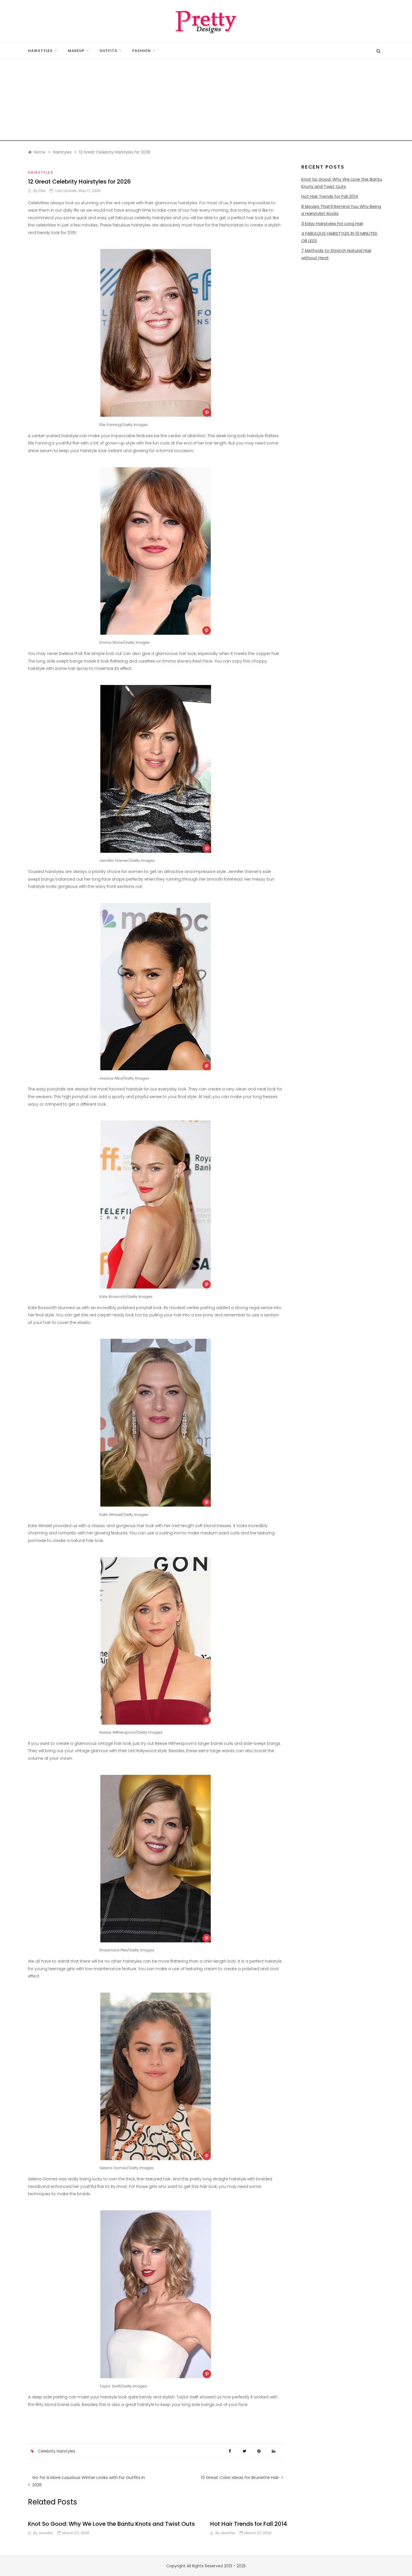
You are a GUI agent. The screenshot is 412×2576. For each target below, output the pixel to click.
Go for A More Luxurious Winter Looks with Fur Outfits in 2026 (89, 2481)
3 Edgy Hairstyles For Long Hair (332, 224)
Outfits (108, 51)
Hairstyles (40, 51)
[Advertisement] (206, 102)
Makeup (76, 51)
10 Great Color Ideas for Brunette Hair (240, 2477)
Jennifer (46, 2533)
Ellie (42, 191)
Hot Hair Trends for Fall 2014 (330, 196)
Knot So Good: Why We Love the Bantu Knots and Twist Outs (111, 2524)
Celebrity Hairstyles (56, 2451)
